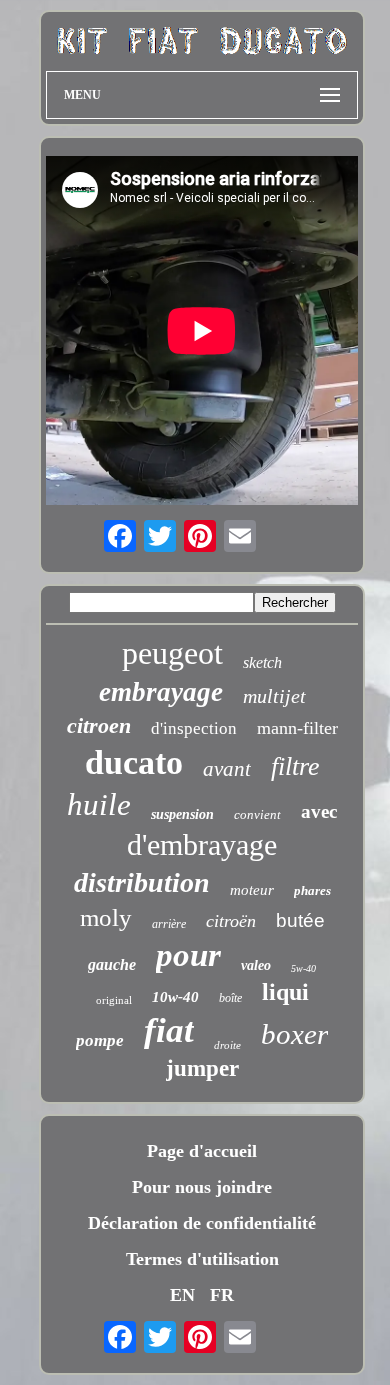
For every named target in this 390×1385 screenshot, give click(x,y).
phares (312, 890)
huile (99, 804)
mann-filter (297, 728)
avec (319, 811)
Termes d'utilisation (202, 1259)
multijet (274, 696)
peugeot (172, 653)
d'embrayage (202, 844)
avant (227, 769)
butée (300, 920)
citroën (231, 921)
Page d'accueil (202, 1151)
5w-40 (303, 968)
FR (222, 1295)
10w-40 (175, 997)
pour (188, 955)
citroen (99, 725)
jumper (202, 1068)
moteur (252, 890)
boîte (230, 998)
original (114, 1000)
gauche (112, 964)
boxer (294, 1034)
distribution (142, 882)
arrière (169, 924)
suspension (182, 814)
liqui (285, 992)
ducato (134, 762)
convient (257, 814)
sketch (262, 662)
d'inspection (194, 728)
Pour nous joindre (202, 1187)
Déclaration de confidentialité (202, 1223)
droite (227, 1045)
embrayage (161, 692)
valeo (256, 965)
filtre (295, 766)
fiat (169, 1030)
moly (106, 917)
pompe (100, 1040)
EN (182, 1295)
